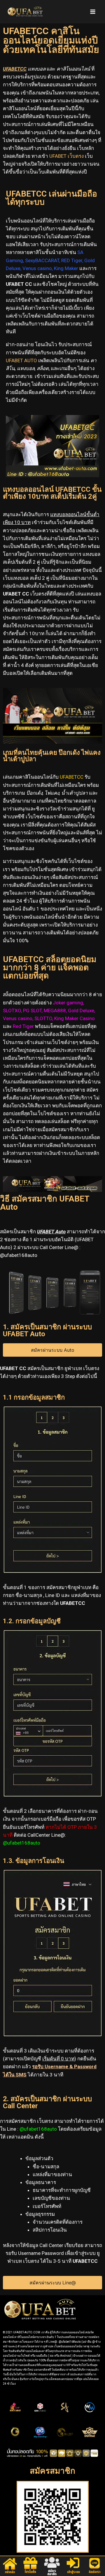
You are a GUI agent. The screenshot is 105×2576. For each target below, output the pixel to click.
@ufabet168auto (38, 2129)
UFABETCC (15, 69)
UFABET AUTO (21, 360)
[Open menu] (93, 12)
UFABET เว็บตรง (66, 156)
